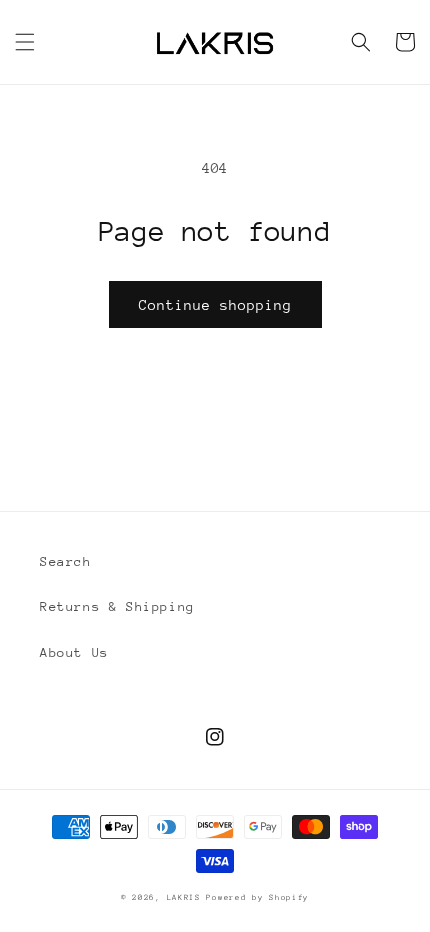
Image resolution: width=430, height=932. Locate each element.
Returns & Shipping (117, 606)
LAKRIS (184, 897)
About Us (74, 652)
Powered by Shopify (257, 897)
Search (66, 561)
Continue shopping (215, 305)
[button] (25, 42)
